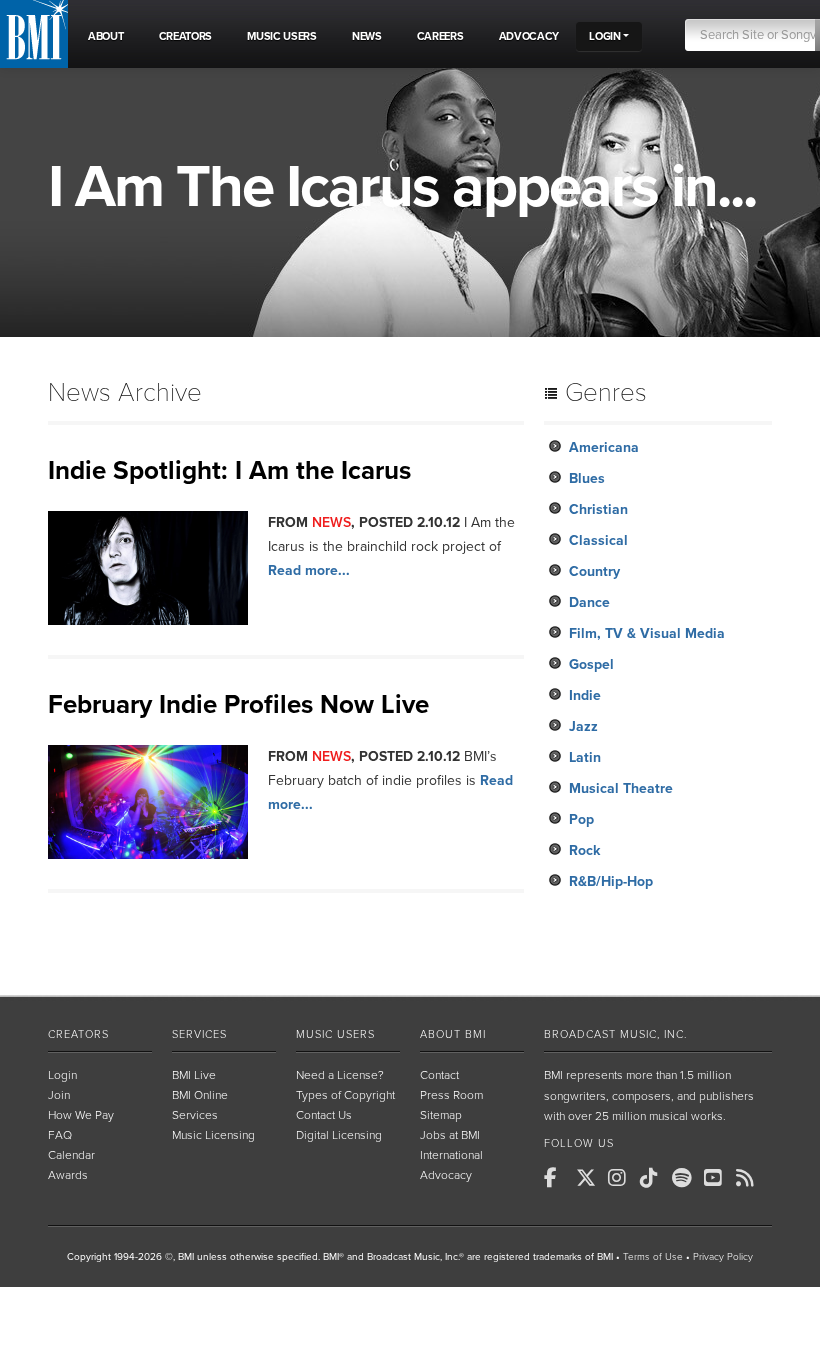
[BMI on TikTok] (654, 1178)
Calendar (71, 1155)
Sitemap (441, 1115)
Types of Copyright (345, 1095)
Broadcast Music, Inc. (615, 1034)
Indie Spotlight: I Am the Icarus (229, 470)
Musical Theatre (621, 788)
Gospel (591, 664)
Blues (587, 478)
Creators (78, 1034)
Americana (604, 447)
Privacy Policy (723, 1257)
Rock (584, 850)
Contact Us (324, 1115)
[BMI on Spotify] (686, 1178)
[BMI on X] (590, 1178)
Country (594, 571)
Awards (68, 1175)
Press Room (451, 1095)
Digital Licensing (339, 1135)
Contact (439, 1075)
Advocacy (446, 1175)
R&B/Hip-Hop (611, 881)
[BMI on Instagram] (622, 1178)
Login (62, 1075)
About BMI (453, 1034)
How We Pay (81, 1115)
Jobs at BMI (450, 1135)
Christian (598, 509)
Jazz (583, 726)
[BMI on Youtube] (718, 1178)
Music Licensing (213, 1135)
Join (59, 1095)
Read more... (309, 570)
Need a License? (340, 1075)
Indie (585, 695)
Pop (581, 819)
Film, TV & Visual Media (647, 633)
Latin (585, 757)
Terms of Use (653, 1257)
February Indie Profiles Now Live (238, 704)
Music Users (335, 1034)
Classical (598, 540)
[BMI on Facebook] (558, 1178)
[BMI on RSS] (750, 1178)
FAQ (60, 1135)
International (451, 1155)
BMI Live (194, 1075)
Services (199, 1034)
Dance (589, 602)
